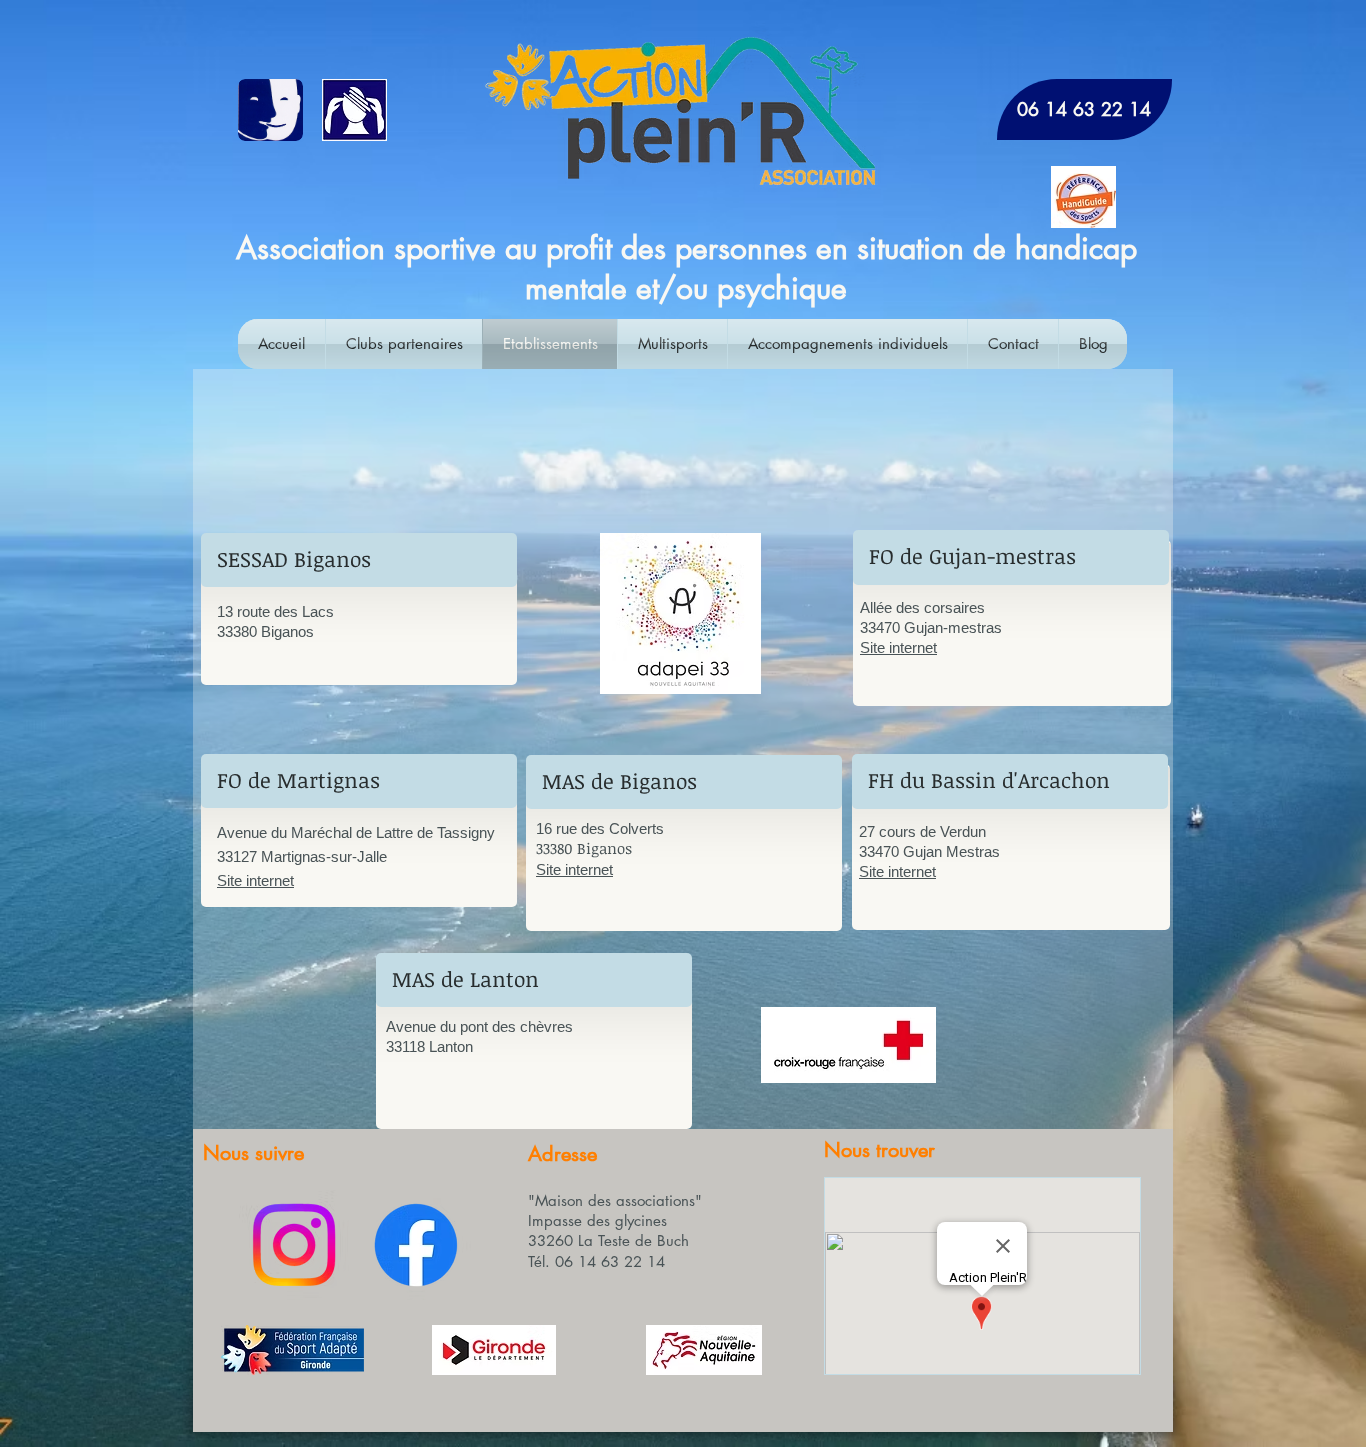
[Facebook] (416, 1245)
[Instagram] (294, 1245)
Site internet (255, 880)
